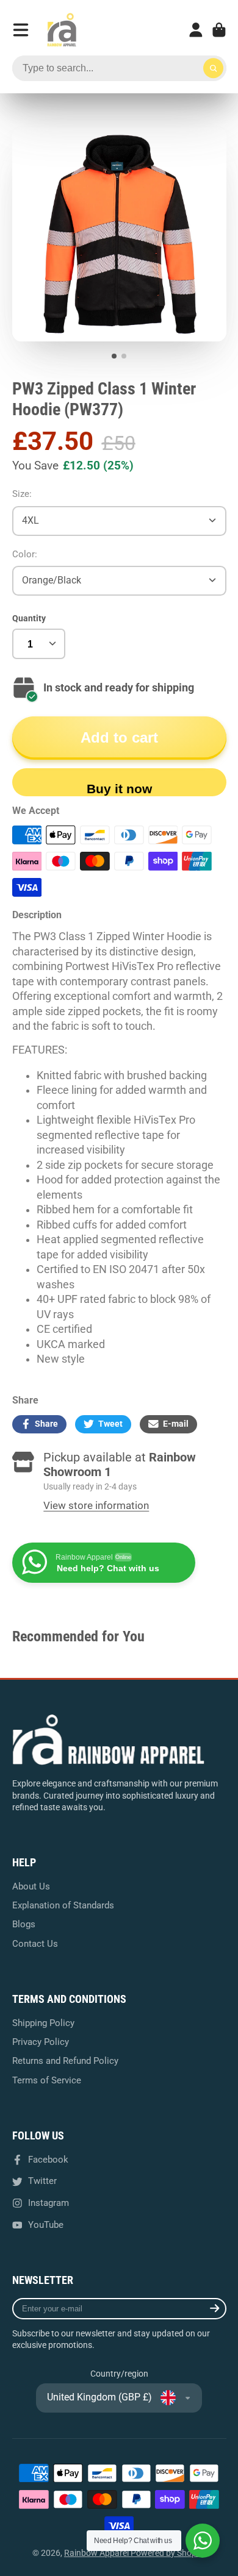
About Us (31, 1886)
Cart (219, 30)
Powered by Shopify (168, 2553)
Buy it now (119, 789)
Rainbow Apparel (97, 2553)
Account (196, 30)
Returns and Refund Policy (65, 2061)
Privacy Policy (41, 2042)
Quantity (29, 618)
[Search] (214, 68)
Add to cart (119, 737)
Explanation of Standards (63, 1905)
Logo (62, 30)
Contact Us (35, 1944)
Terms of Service (47, 2080)
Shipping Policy (43, 2023)
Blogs (24, 1924)
